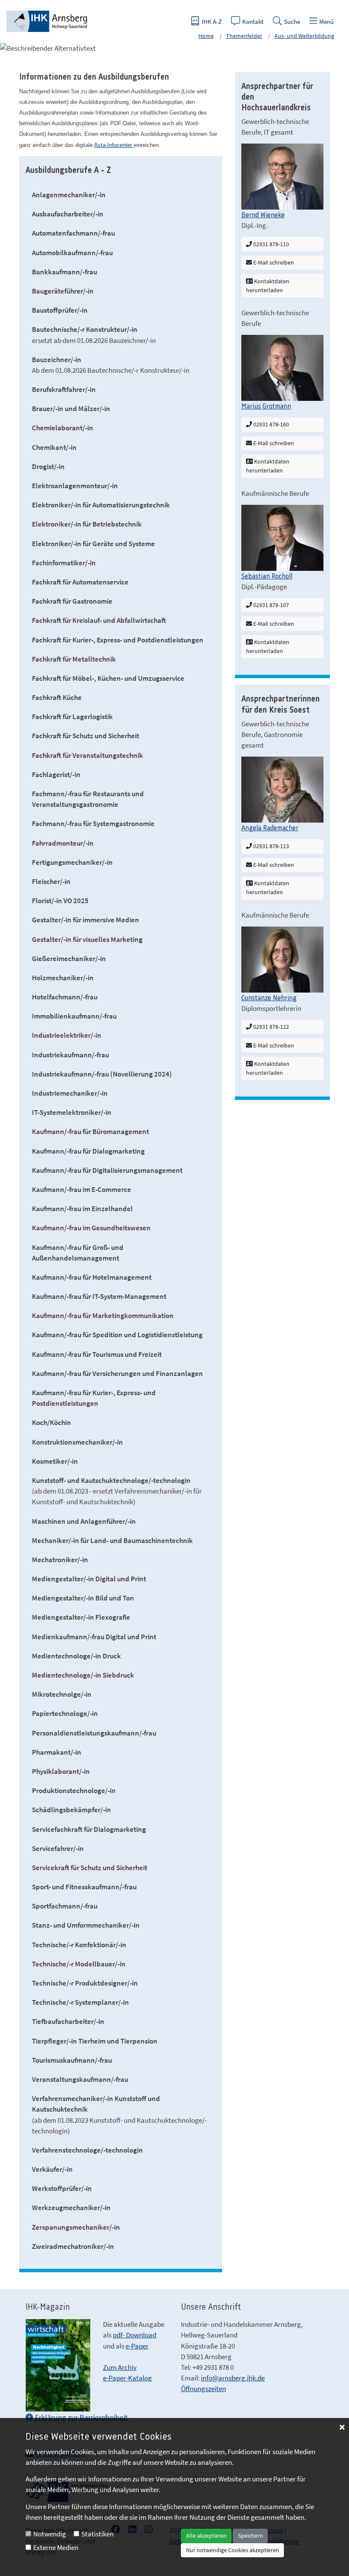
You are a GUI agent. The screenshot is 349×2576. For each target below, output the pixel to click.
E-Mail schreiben (273, 262)
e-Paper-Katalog (127, 2378)
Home (206, 36)
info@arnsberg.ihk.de (233, 2378)
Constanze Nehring (269, 998)
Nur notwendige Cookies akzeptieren (233, 2550)
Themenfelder (244, 36)
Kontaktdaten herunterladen (268, 286)
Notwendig (50, 2534)
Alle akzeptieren (206, 2536)
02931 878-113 (270, 846)
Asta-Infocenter (114, 145)
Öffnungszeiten (203, 2389)
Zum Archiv (120, 2367)
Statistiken (97, 2534)
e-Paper (137, 2346)
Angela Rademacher (270, 828)
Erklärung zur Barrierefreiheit (80, 2417)
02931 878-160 (270, 424)
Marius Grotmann (266, 406)
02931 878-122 (270, 1027)
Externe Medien (56, 2547)
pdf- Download (134, 2335)
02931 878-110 (270, 244)
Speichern (250, 2536)
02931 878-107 (270, 605)
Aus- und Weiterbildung (304, 36)
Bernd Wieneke (263, 215)
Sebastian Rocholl (267, 576)
